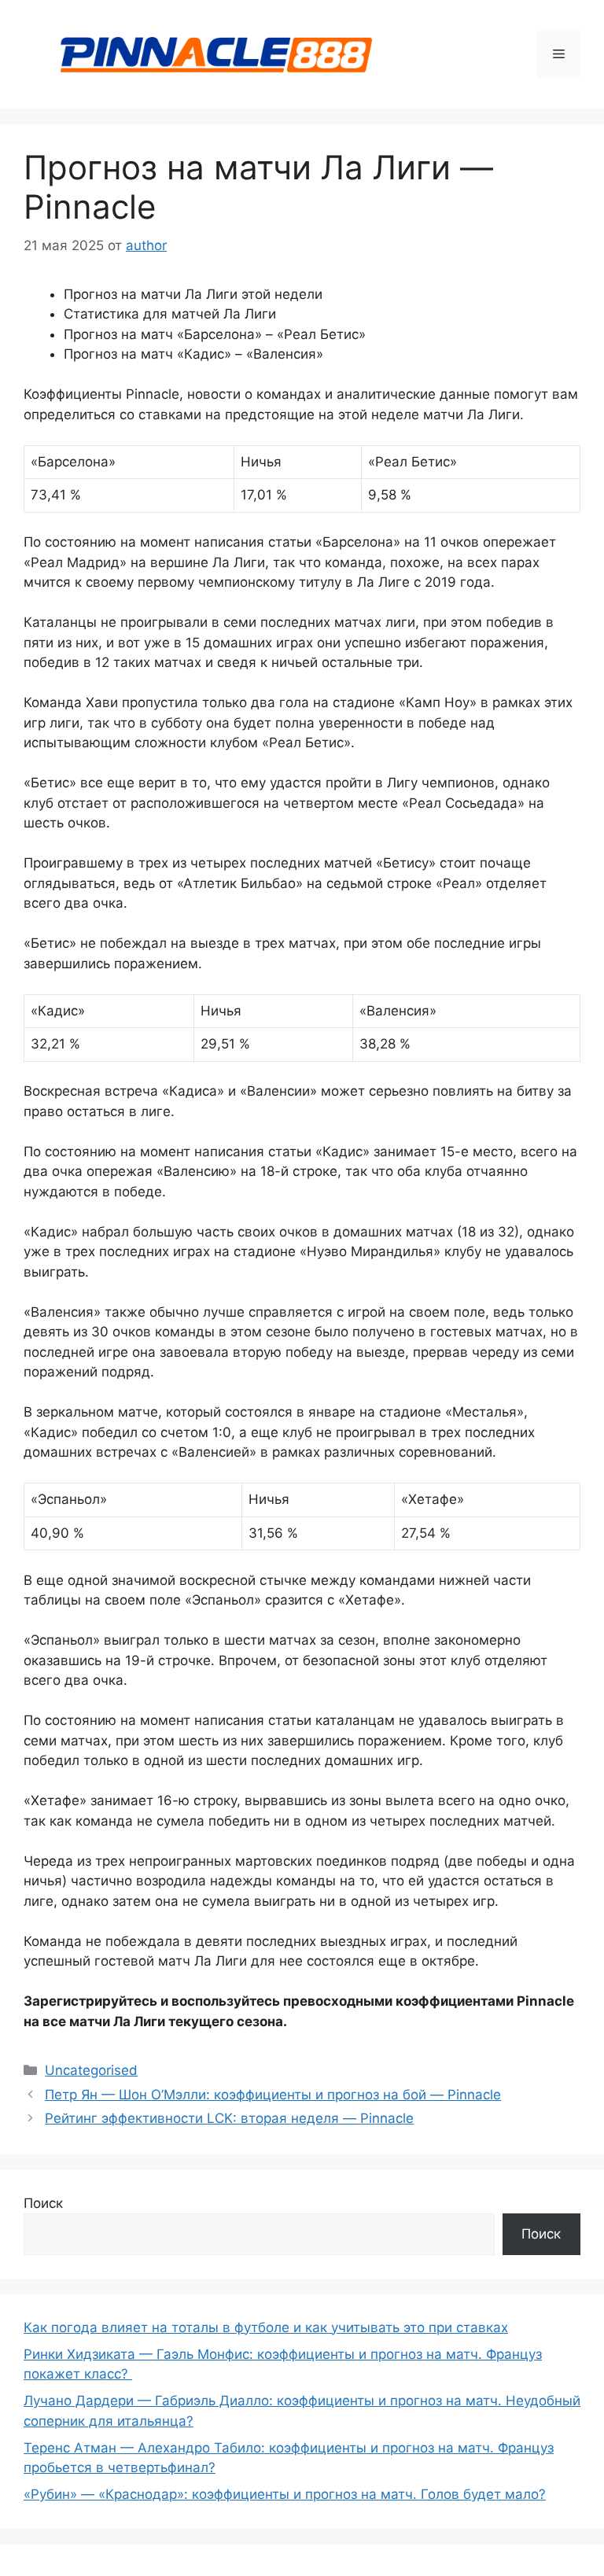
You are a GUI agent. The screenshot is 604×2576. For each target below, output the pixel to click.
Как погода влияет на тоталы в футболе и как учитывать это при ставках (266, 2327)
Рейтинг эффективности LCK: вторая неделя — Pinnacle (229, 2118)
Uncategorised (91, 2070)
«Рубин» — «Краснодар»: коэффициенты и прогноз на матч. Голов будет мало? (285, 2494)
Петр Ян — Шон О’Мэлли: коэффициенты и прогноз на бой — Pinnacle (273, 2095)
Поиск (43, 2203)
